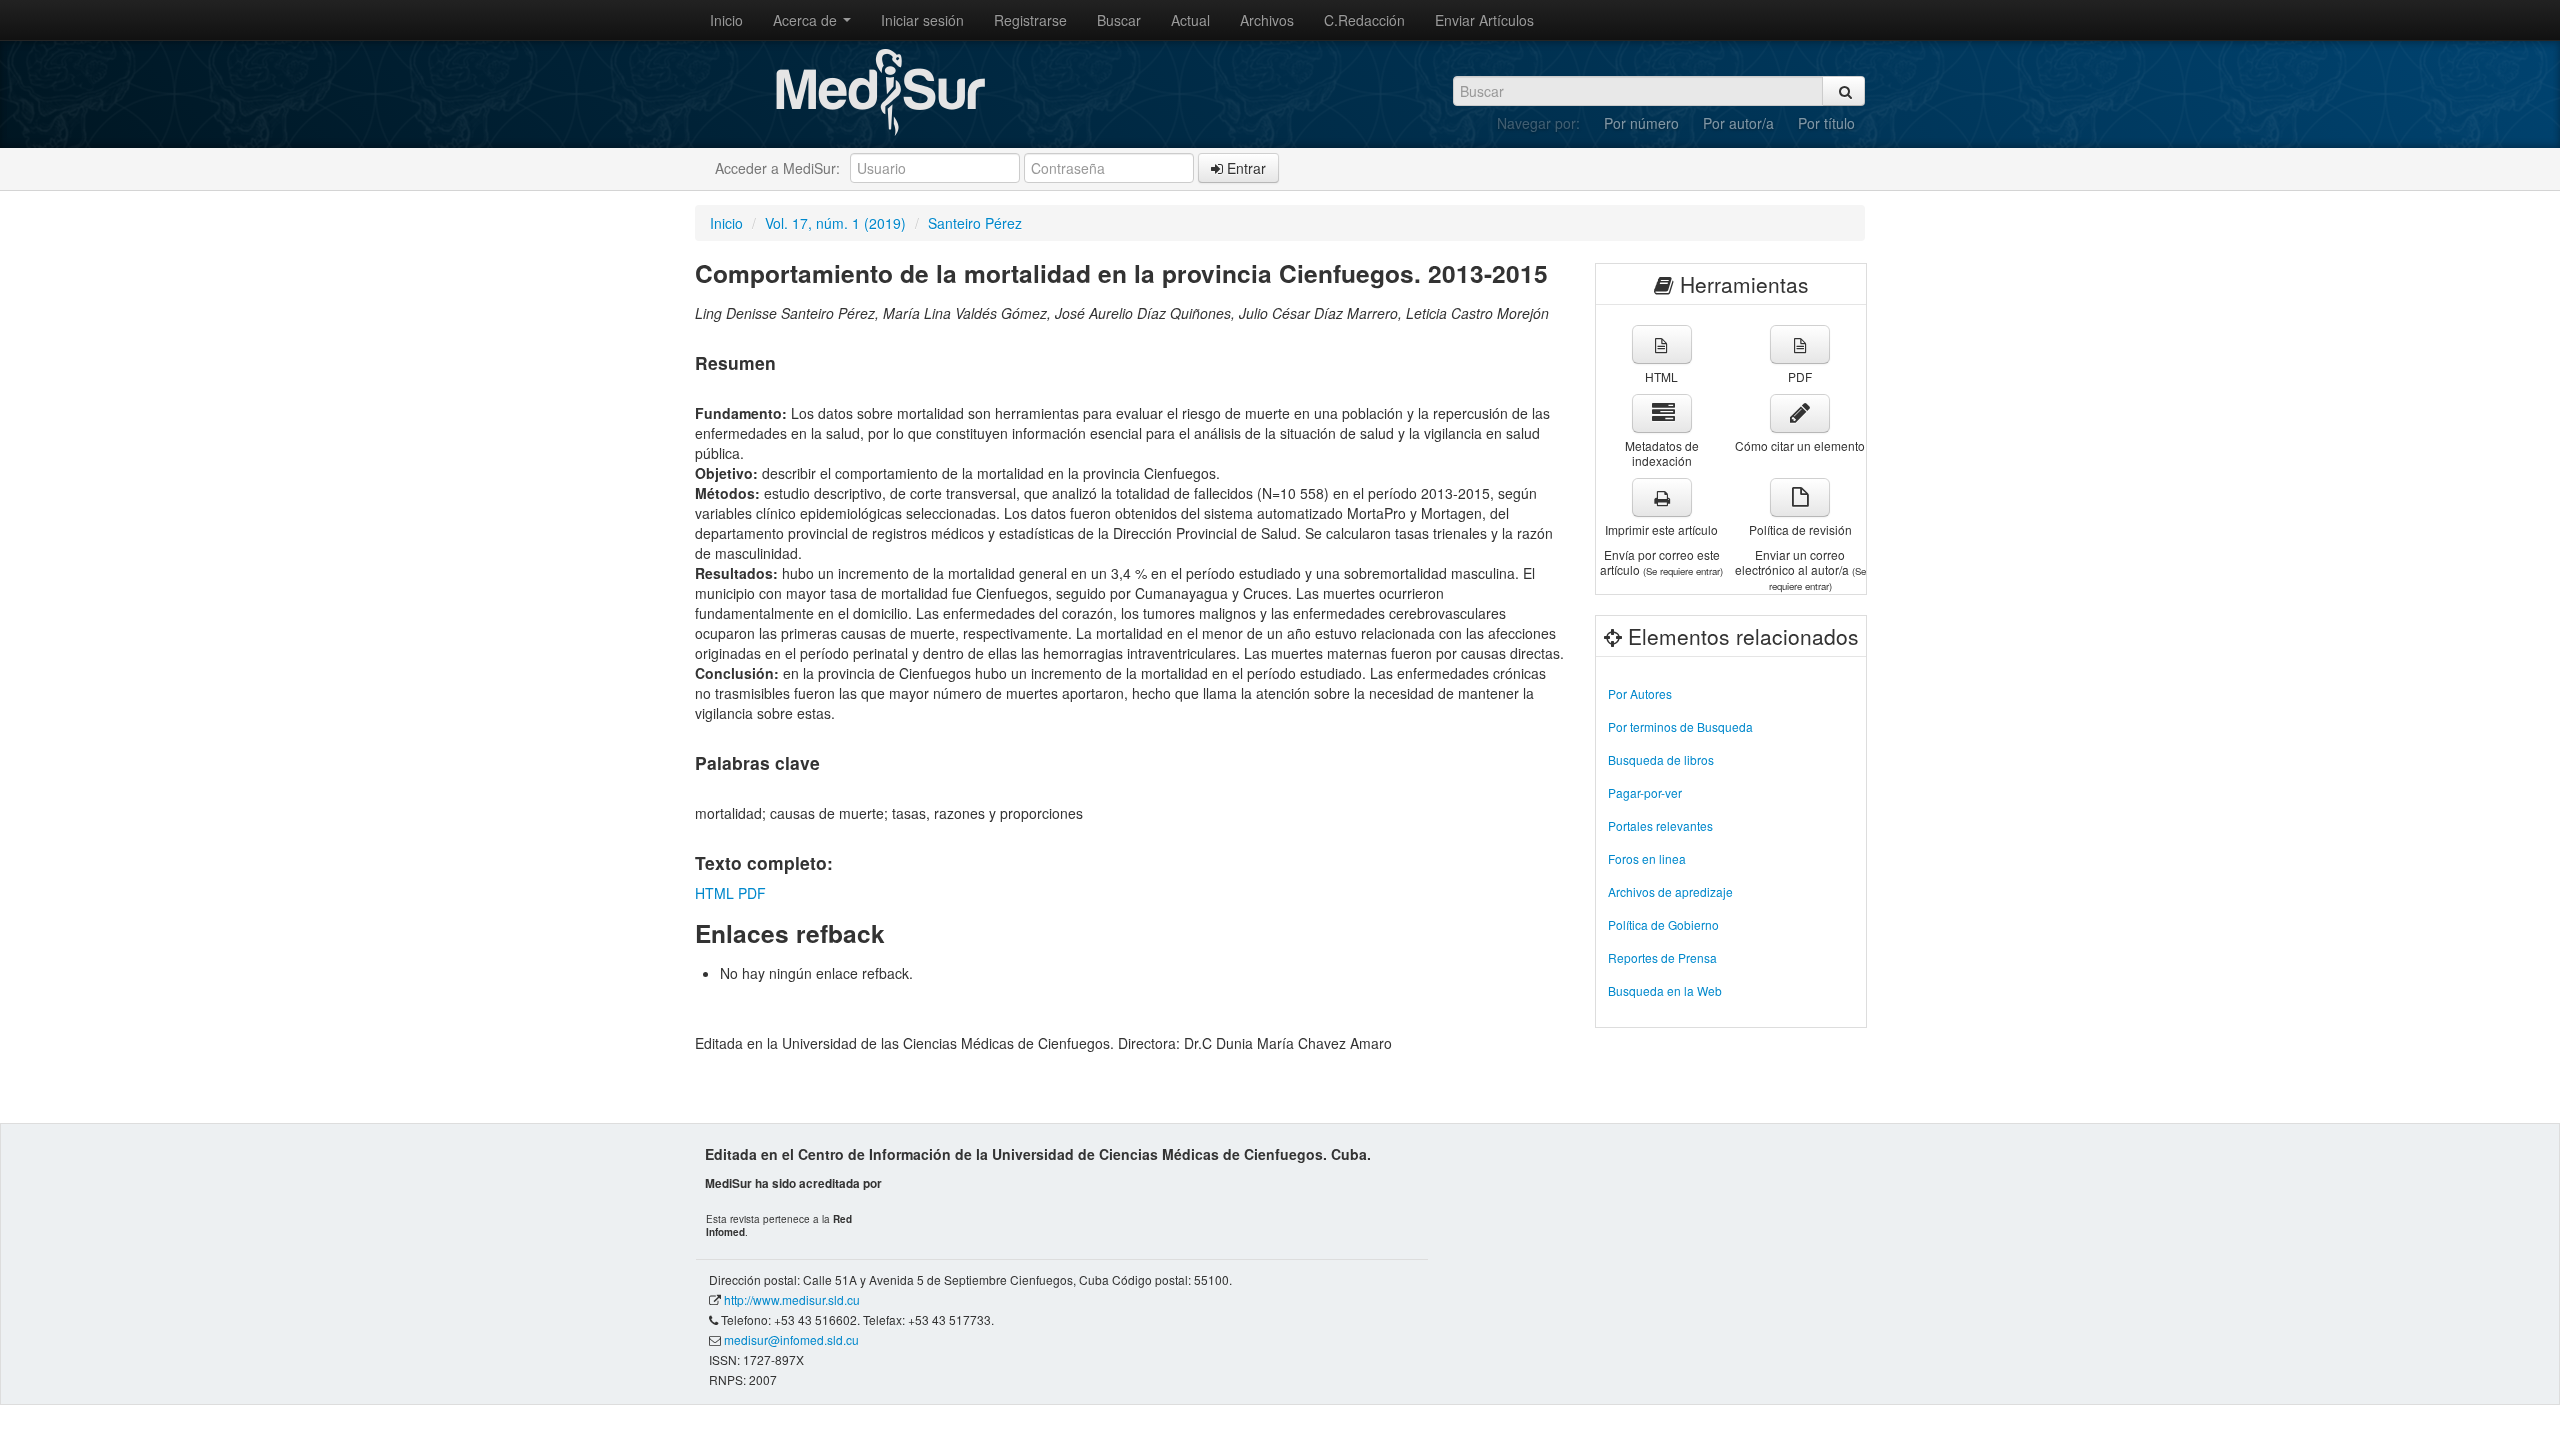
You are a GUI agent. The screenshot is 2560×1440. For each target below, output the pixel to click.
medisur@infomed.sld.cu (791, 1339)
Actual (1190, 20)
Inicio (726, 20)
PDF (752, 893)
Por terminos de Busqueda (1680, 726)
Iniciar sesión (922, 20)
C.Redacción (1364, 20)
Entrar (1244, 168)
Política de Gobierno (1663, 924)
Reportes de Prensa (1662, 957)
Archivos (1267, 20)
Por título (1826, 123)
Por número (1641, 123)
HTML (714, 893)
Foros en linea (1647, 858)
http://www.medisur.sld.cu (792, 1299)
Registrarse (1030, 20)
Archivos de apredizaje (1670, 891)
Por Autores (1640, 693)
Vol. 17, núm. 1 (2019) (835, 223)
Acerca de (807, 20)
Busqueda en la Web (1665, 990)
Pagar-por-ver (1645, 792)
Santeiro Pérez (975, 223)
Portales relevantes (1660, 825)
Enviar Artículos (1484, 20)
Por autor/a (1738, 123)
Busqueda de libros (1661, 759)
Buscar (1119, 20)
